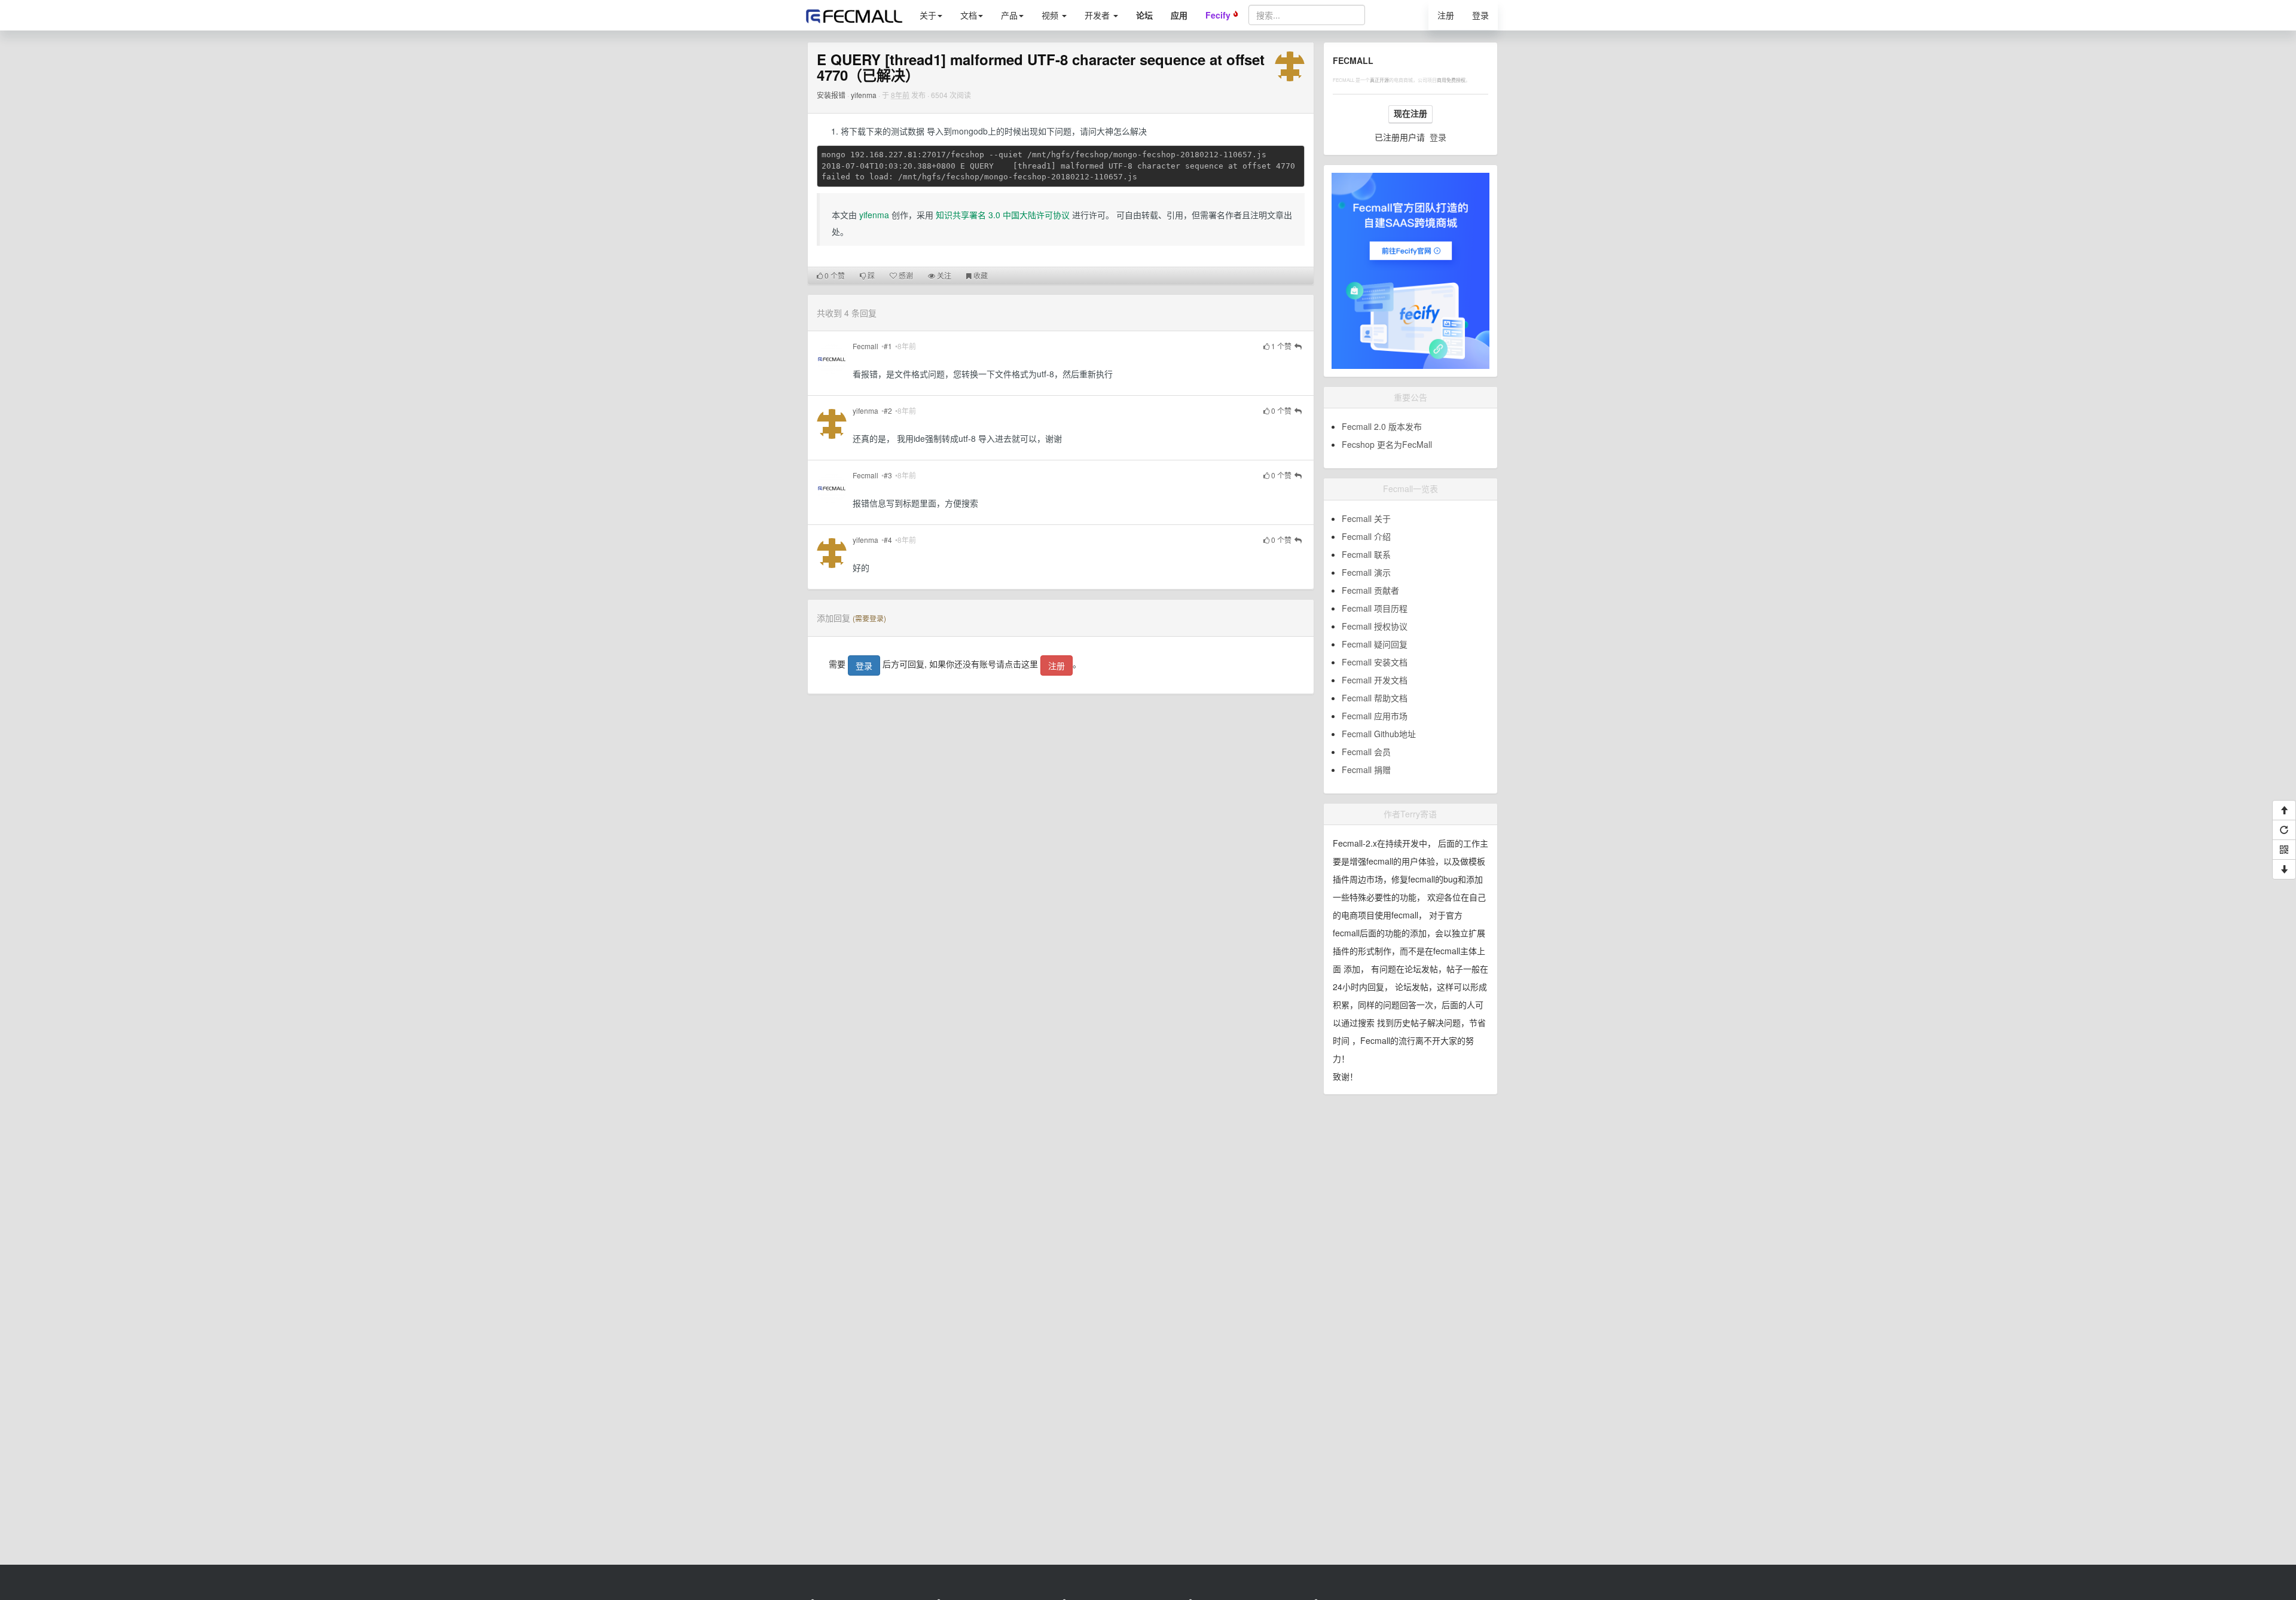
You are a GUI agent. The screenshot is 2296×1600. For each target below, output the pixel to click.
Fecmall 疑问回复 (1375, 644)
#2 (888, 410)
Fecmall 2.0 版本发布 (1382, 426)
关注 (943, 275)
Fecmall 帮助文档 (1375, 698)
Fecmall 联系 (1366, 554)
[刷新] (2284, 830)
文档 (969, 15)
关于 (928, 15)
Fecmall (865, 346)
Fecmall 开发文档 (1375, 680)
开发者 (1098, 15)
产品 (1009, 15)
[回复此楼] (1298, 347)
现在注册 (1410, 114)
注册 (1446, 15)
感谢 (905, 275)
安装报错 (831, 95)
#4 (888, 540)
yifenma (864, 95)
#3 (888, 475)
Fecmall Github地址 (1379, 734)
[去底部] (2284, 869)
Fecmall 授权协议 (1375, 626)
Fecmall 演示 (1366, 572)
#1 (888, 346)
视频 (1051, 15)
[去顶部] (2284, 810)
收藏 (980, 275)
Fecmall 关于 (1366, 518)
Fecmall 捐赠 (1366, 770)
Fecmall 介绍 (1366, 536)
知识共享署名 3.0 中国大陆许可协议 (1003, 215)
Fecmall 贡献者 (1370, 590)
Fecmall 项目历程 (1375, 608)
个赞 (835, 275)
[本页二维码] (2284, 850)
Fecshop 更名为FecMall (1387, 444)
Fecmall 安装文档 (1375, 662)
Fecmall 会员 (1366, 752)
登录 (1480, 15)
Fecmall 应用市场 (1375, 716)
